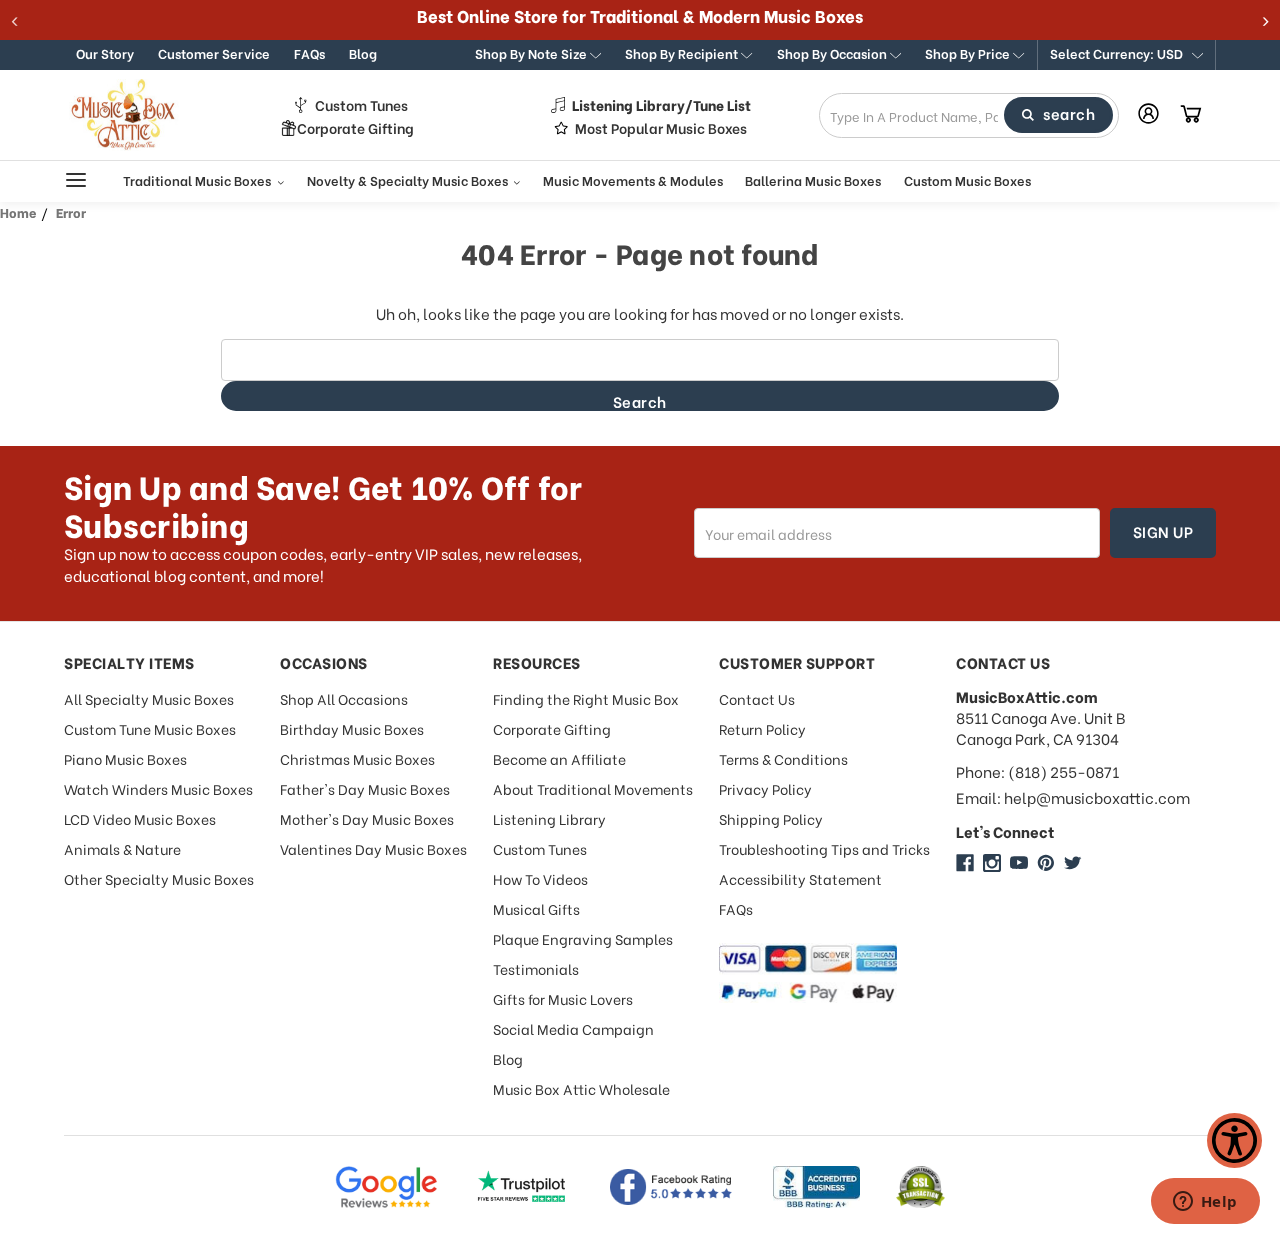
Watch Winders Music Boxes (158, 788)
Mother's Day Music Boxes (367, 818)
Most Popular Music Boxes (661, 128)
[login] (1148, 113)
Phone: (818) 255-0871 (1037, 771)
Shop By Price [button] (969, 52)
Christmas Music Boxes (357, 758)
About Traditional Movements (593, 788)
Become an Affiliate (559, 758)
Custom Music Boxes (967, 179)
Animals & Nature (122, 848)
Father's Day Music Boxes (365, 788)
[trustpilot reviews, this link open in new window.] (522, 1187)
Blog (363, 52)
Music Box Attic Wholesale (581, 1088)
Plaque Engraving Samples (583, 938)
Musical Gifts (536, 908)
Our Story (105, 52)
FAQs (309, 52)
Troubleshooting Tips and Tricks (824, 848)
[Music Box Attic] (965, 863)
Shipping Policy (771, 818)
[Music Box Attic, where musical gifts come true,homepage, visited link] (125, 115)
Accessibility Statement (800, 878)
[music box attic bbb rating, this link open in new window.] (816, 1187)
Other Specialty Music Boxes (159, 878)
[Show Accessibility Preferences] (1234, 1140)
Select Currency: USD (1118, 52)
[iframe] (1205, 1203)
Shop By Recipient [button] (683, 52)
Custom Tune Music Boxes (150, 728)
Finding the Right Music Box (586, 698)
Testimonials (536, 968)
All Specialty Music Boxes (149, 698)
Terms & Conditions (783, 758)
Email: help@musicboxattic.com (1073, 797)
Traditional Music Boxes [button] (198, 179)
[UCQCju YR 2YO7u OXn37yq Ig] (1019, 863)
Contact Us (757, 698)
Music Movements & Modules (633, 179)
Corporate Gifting (355, 128)
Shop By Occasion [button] (833, 52)
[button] (1126, 55)
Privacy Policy (765, 788)
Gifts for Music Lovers (563, 998)
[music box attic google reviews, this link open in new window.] (386, 1187)
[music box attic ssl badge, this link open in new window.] (920, 1187)
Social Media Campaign (573, 1028)
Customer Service (214, 52)
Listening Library (549, 818)
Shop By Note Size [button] (532, 52)
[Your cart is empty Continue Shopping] (1191, 115)
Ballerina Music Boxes (813, 179)
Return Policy (762, 728)
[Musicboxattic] (992, 863)
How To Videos (540, 878)
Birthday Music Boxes (352, 728)
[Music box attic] (1073, 863)
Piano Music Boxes (125, 758)
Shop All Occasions (344, 698)
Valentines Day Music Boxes (373, 848)
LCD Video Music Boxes (140, 818)
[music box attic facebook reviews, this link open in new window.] (672, 1187)
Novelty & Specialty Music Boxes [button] (409, 179)
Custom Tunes (361, 105)
